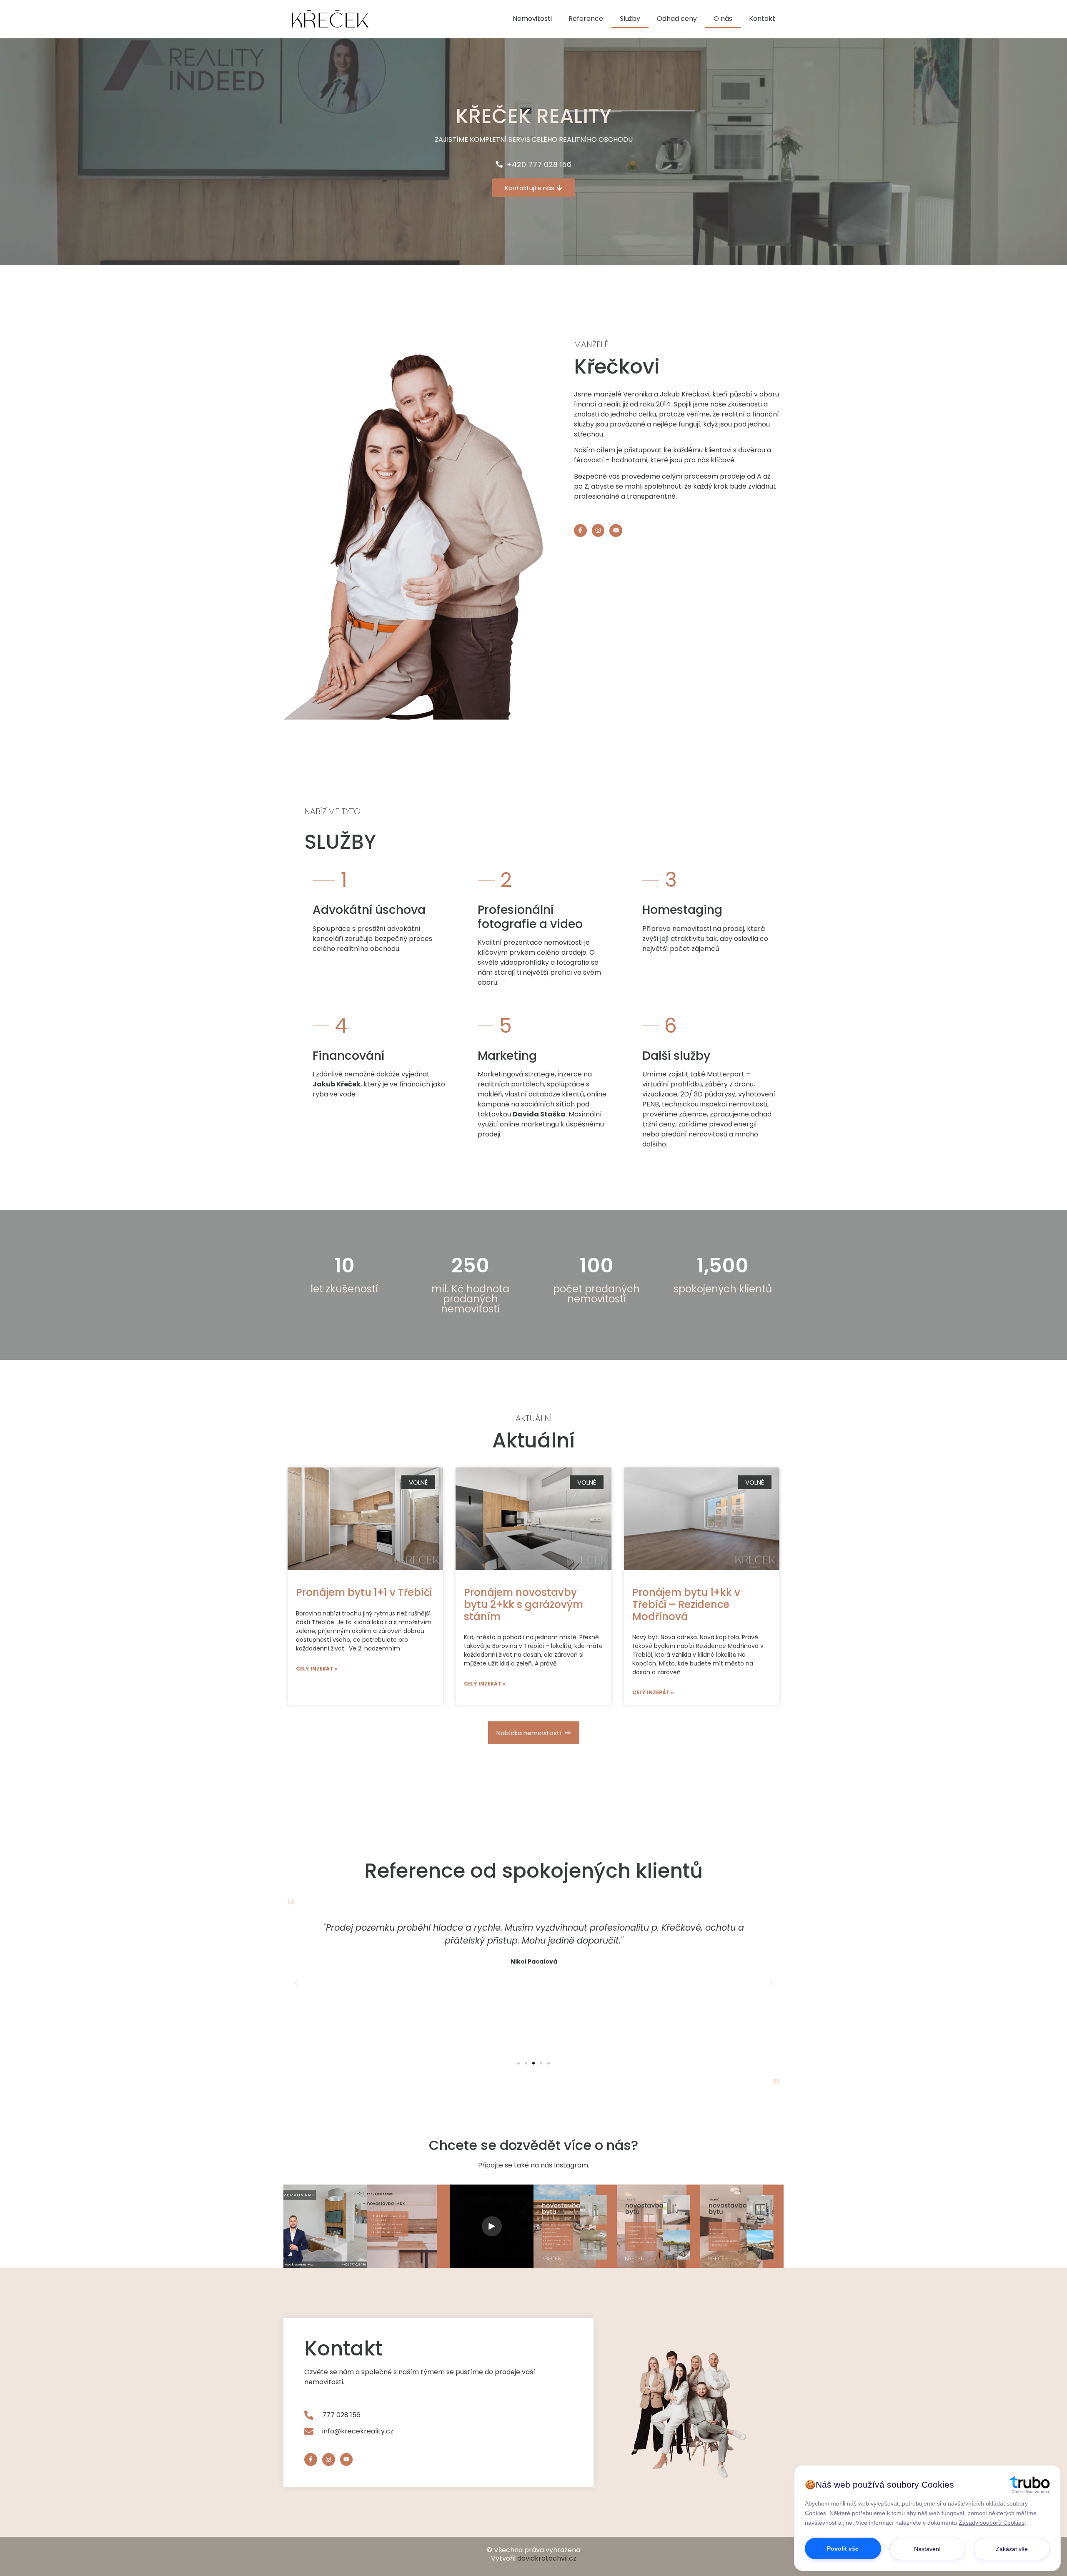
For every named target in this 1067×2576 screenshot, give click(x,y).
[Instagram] (598, 531)
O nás (723, 19)
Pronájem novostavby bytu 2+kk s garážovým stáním (523, 1604)
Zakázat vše (1012, 2549)
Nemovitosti (532, 19)
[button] (518, 2063)
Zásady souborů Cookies (992, 2523)
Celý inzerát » (317, 1669)
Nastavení (927, 2549)
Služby (630, 19)
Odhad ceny (677, 19)
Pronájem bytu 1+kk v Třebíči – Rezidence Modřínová (686, 1604)
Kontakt (762, 19)
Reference (586, 19)
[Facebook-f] (580, 531)
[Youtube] (616, 531)
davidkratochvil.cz (547, 2558)
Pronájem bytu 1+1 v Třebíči (364, 1592)
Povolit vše (843, 2548)
